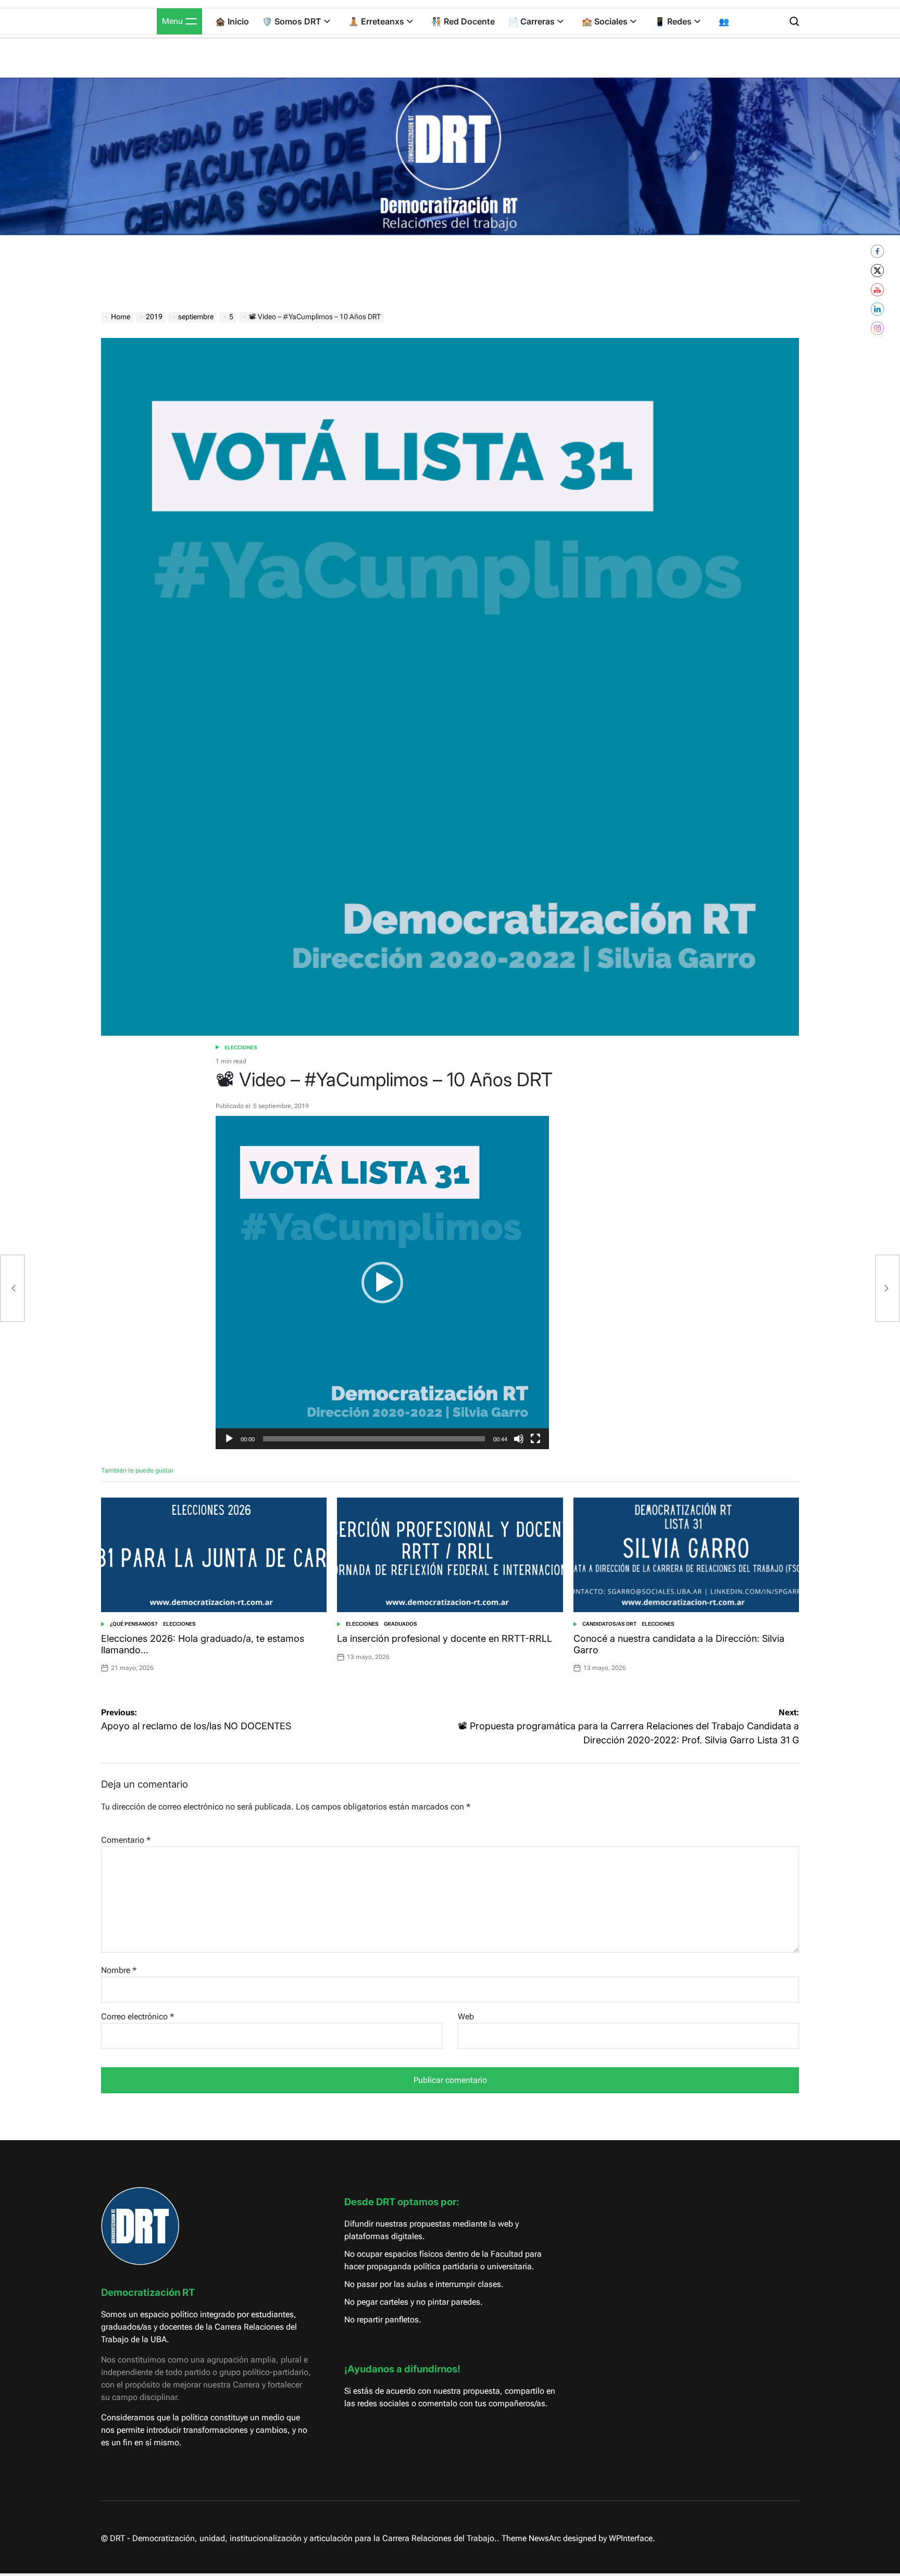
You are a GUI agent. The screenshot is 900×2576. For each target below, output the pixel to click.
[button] (382, 1283)
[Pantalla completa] (535, 1447)
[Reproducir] (229, 1447)
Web (466, 2016)
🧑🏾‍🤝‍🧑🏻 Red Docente (463, 21)
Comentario (126, 1840)
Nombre (119, 1970)
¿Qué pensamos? (134, 1624)
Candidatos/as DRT (609, 1624)
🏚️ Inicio (232, 21)
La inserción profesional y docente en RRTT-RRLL (445, 1638)
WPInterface (631, 2538)
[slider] (374, 1439)
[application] (382, 1283)
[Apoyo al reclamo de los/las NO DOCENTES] (12, 1288)
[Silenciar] (519, 1447)
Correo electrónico (137, 2016)
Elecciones (241, 1047)
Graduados (401, 1624)
